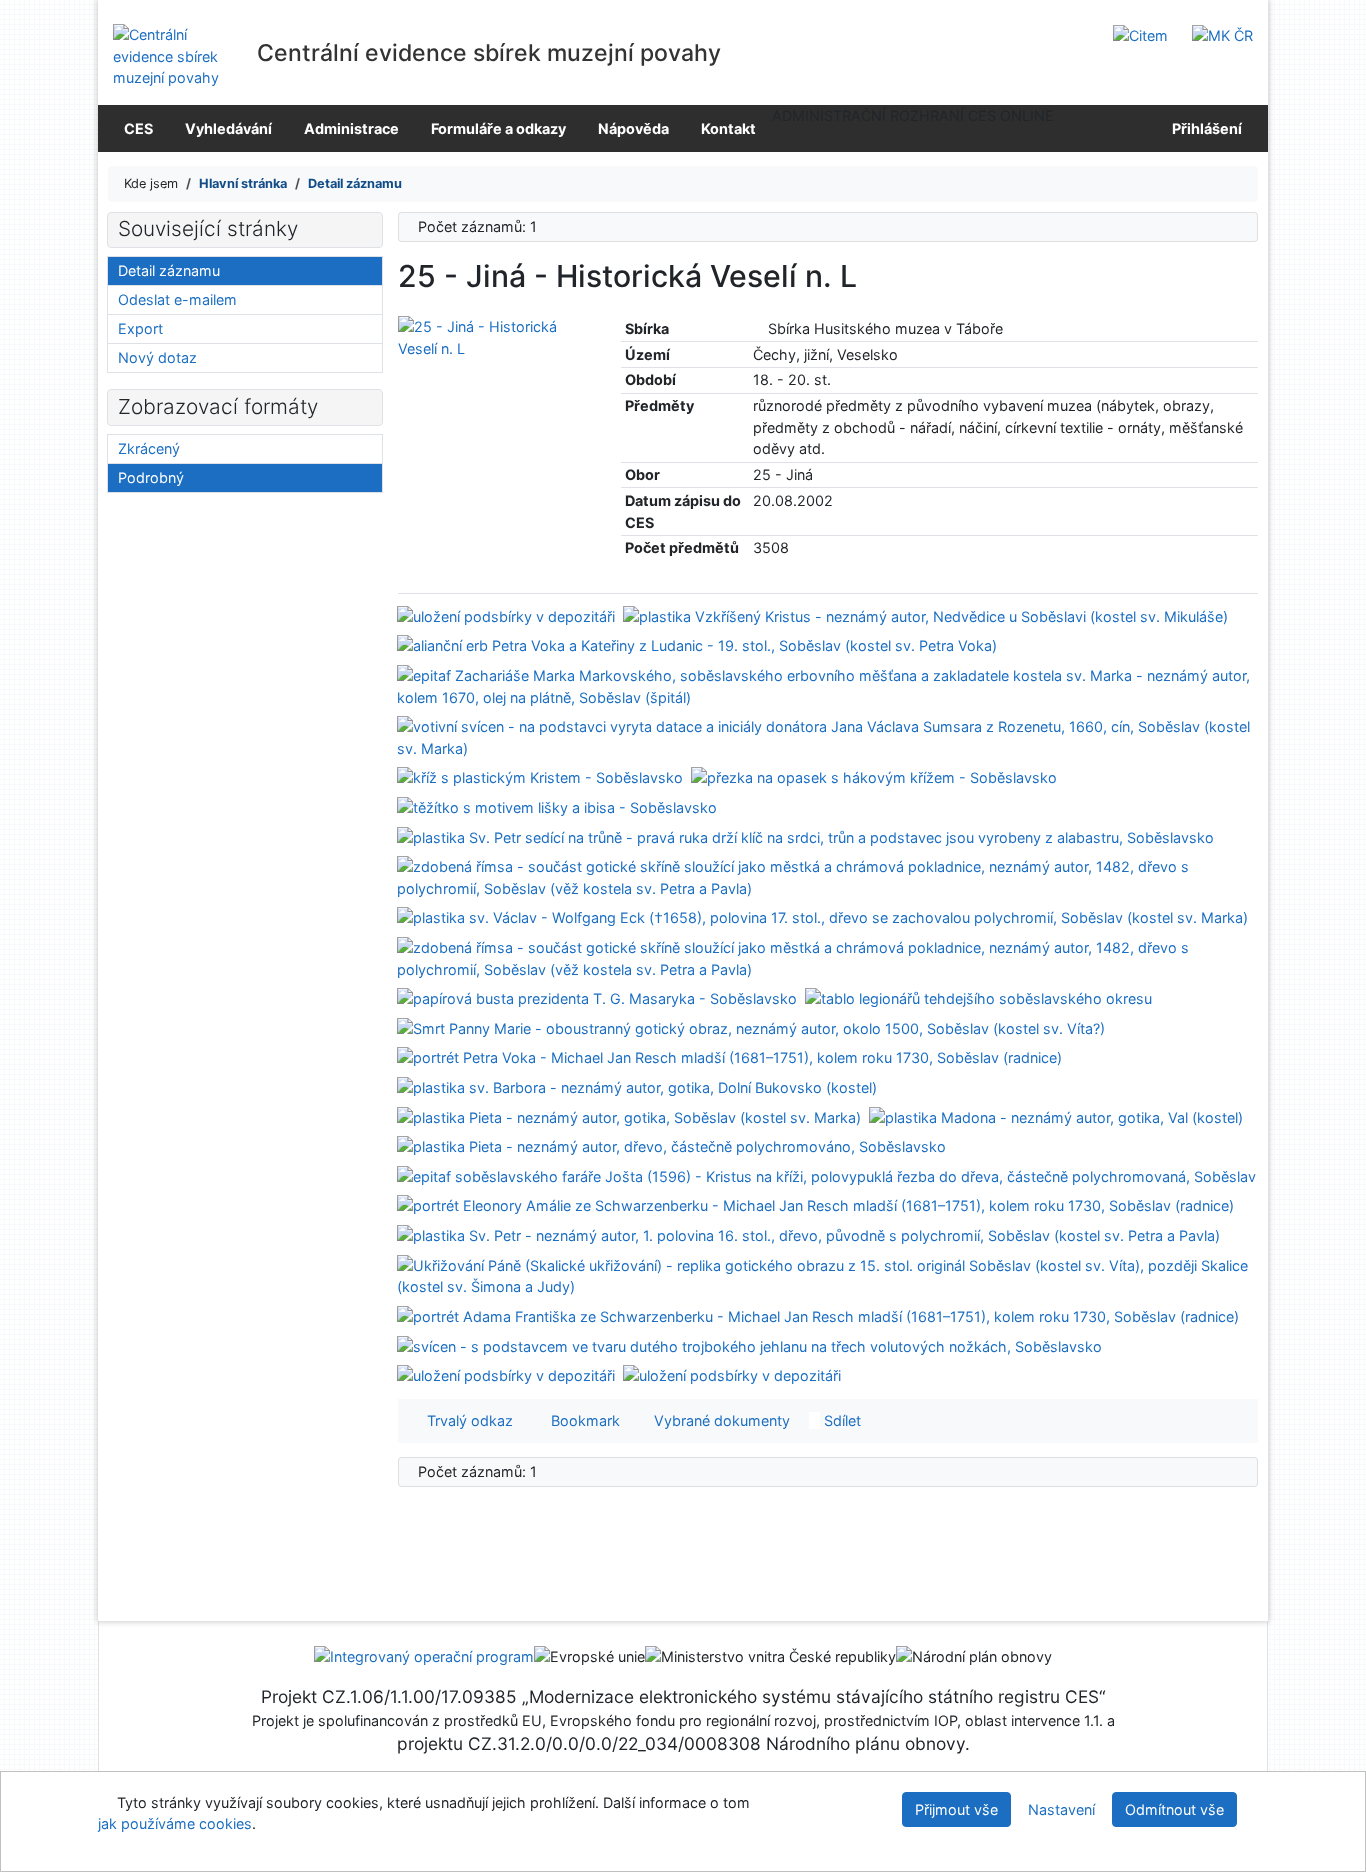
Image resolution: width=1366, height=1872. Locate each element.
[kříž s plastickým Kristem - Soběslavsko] (540, 776)
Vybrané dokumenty (720, 1420)
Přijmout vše (956, 1809)
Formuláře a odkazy (498, 128)
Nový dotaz (157, 357)
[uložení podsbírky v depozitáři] (506, 614)
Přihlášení (1204, 128)
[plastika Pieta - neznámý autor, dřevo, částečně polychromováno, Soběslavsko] (671, 1145)
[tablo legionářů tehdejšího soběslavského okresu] (978, 997)
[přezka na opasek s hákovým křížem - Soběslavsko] (874, 776)
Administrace (351, 128)
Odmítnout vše (1174, 1809)
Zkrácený (149, 448)
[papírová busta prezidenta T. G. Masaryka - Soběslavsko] (597, 997)
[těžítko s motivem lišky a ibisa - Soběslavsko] (557, 806)
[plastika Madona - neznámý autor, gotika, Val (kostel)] (1056, 1115)
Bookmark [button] (581, 1420)
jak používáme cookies (175, 1823)
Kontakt (728, 128)
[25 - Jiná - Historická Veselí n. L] (494, 336)
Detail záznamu (169, 270)
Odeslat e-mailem (177, 299)
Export (140, 328)
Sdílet (840, 1420)
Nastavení (1061, 1809)
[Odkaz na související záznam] (758, 328)
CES (138, 128)
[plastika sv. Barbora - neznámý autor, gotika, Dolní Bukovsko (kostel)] (637, 1086)
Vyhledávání (228, 128)
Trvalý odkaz (466, 1420)
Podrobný (151, 477)
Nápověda (633, 128)
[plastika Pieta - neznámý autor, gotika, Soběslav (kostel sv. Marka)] (629, 1115)
